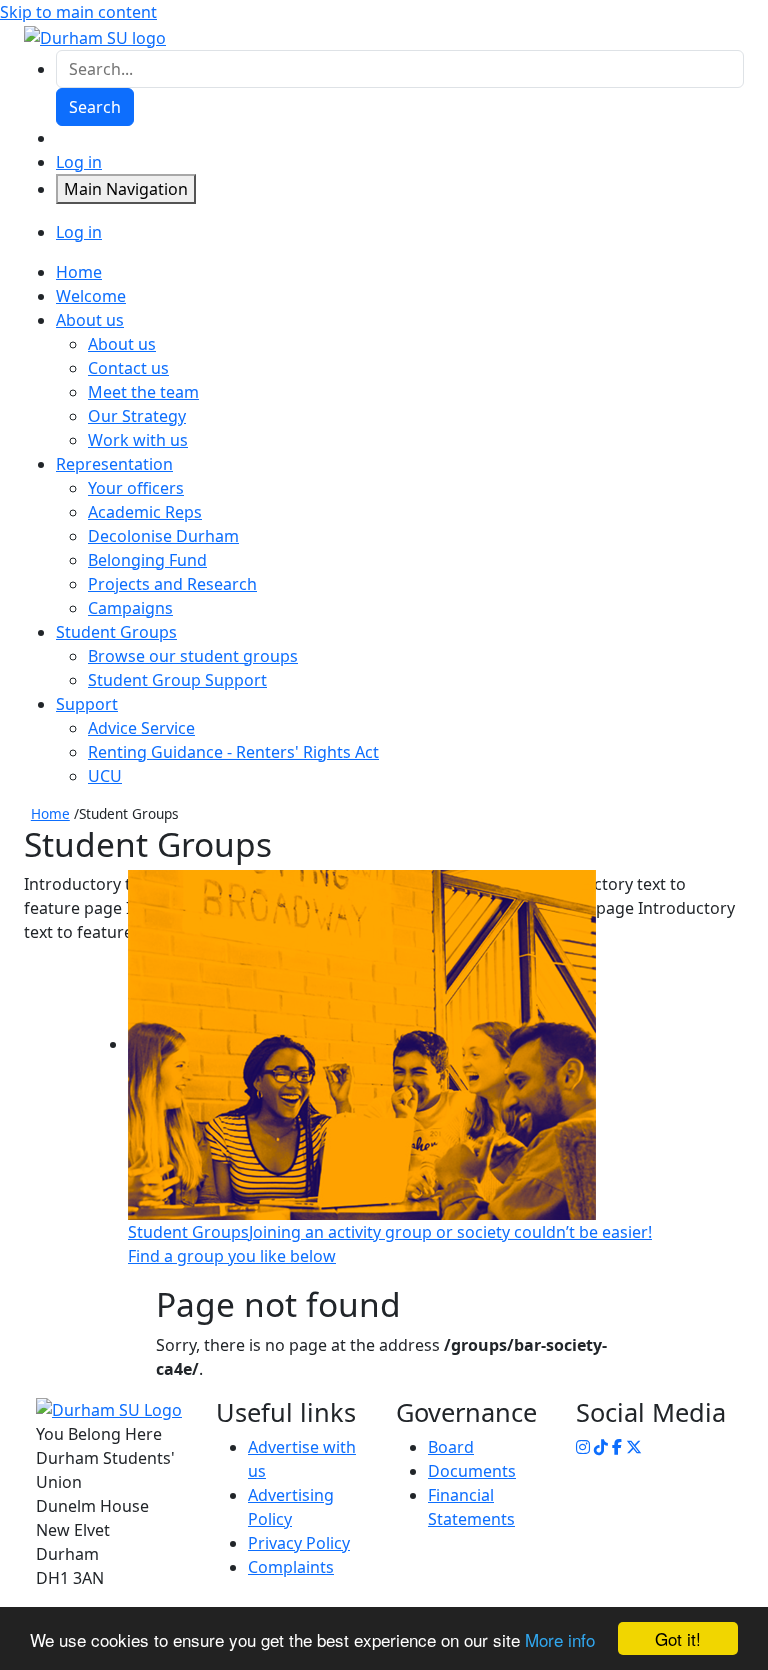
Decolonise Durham (163, 536)
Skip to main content (78, 12)
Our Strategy (137, 416)
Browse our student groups (193, 656)
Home (50, 813)
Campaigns (130, 608)
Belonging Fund (147, 560)
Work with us (138, 440)
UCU (105, 776)
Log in (79, 162)
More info (560, 1639)
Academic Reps (145, 512)
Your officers (136, 488)
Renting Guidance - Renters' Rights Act (233, 752)
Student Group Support (177, 680)
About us (122, 344)
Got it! (678, 1638)
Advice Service (141, 728)
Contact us (128, 368)
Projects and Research (172, 584)
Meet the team (143, 392)
